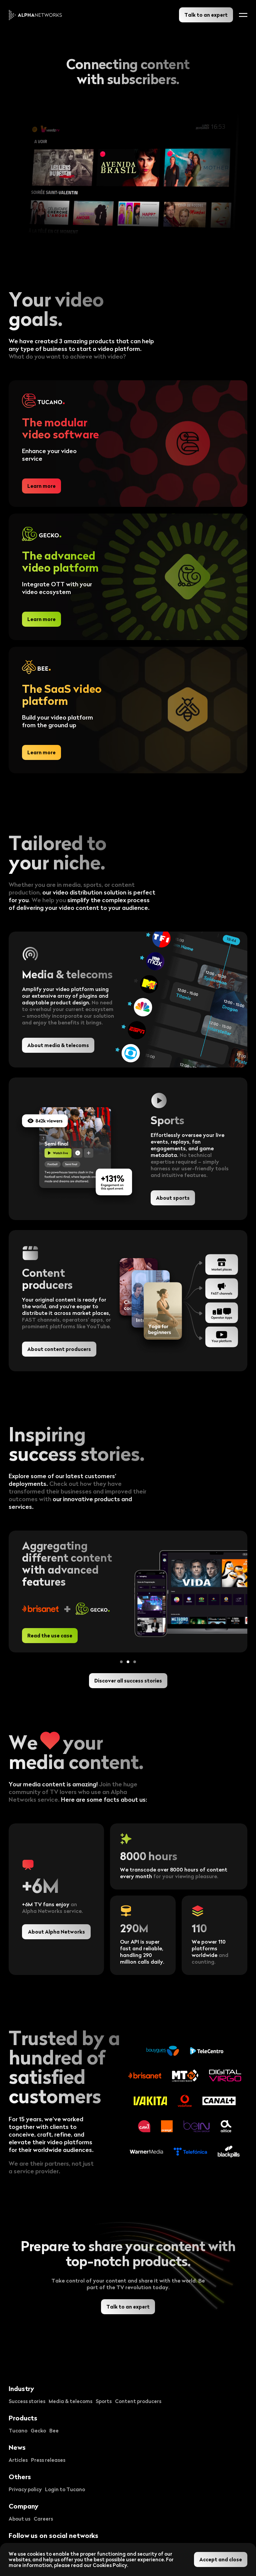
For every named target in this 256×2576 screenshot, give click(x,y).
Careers (43, 2519)
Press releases (48, 2460)
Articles (18, 2460)
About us (19, 2519)
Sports (104, 2401)
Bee (54, 2430)
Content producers (138, 2401)
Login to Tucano (65, 2489)
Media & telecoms (70, 2401)
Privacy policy (25, 2489)
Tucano (18, 2430)
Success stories (27, 2401)
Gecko (38, 2430)
